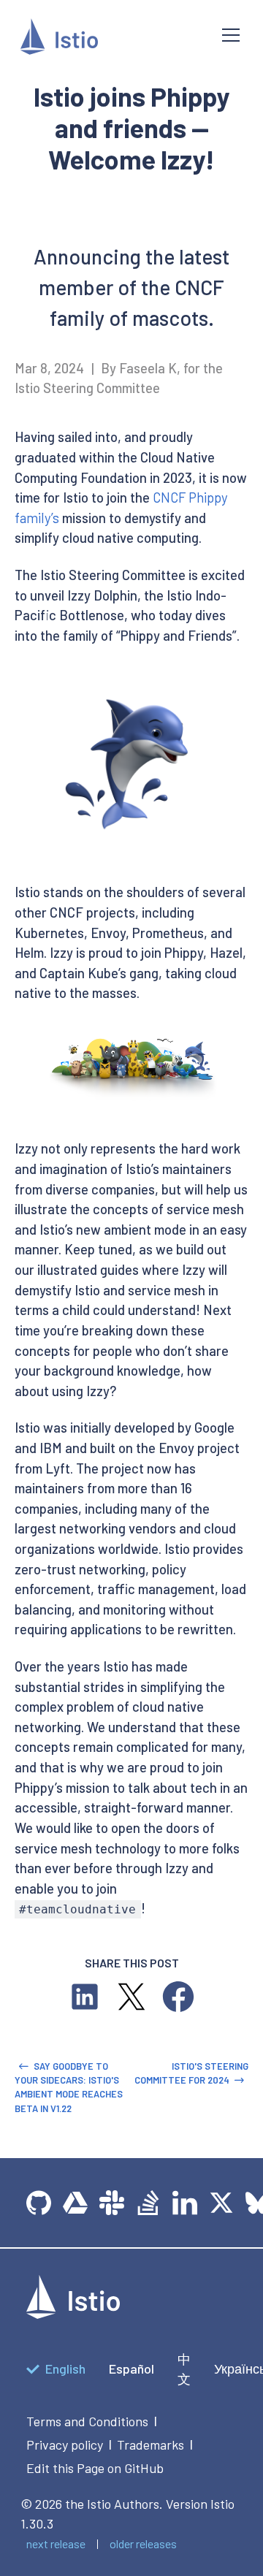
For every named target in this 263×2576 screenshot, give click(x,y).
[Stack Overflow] (148, 2203)
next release (56, 2543)
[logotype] (73, 2314)
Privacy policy (65, 2444)
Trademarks (150, 2444)
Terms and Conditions (87, 2421)
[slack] (112, 2203)
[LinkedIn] (185, 2203)
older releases (143, 2543)
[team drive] (75, 2203)
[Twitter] (221, 2203)
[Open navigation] (231, 35)
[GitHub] (39, 2203)
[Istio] (110, 39)
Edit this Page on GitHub (95, 2468)
